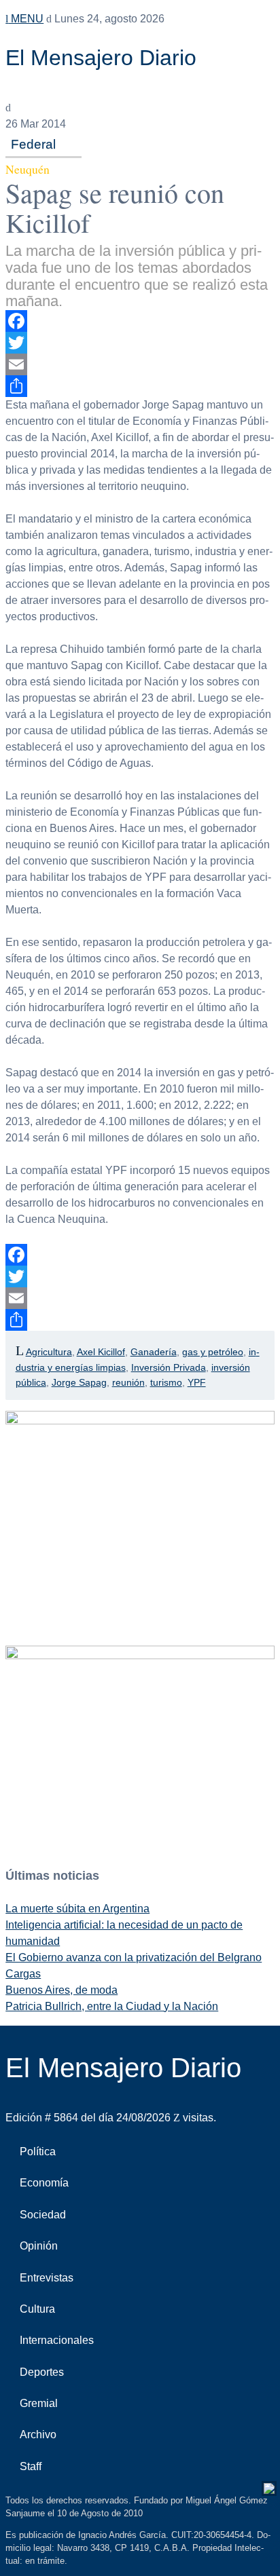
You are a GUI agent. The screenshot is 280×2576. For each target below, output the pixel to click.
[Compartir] (140, 386)
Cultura (37, 2309)
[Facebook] (140, 321)
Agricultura (49, 1352)
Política (38, 2152)
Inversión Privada (169, 1367)
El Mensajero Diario (101, 58)
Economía (44, 2183)
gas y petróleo (213, 1352)
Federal (33, 144)
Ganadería (154, 1352)
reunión (128, 1382)
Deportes (42, 2372)
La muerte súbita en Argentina (77, 1909)
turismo (166, 1382)
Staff (31, 2466)
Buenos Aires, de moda (62, 1990)
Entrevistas (47, 2278)
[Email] (140, 364)
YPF (197, 1382)
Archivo (38, 2435)
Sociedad (43, 2215)
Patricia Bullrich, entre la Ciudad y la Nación (112, 2006)
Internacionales (57, 2340)
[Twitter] (140, 343)
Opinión (39, 2246)
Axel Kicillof (101, 1352)
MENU (26, 19)
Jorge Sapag (79, 1382)
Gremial (39, 2403)
